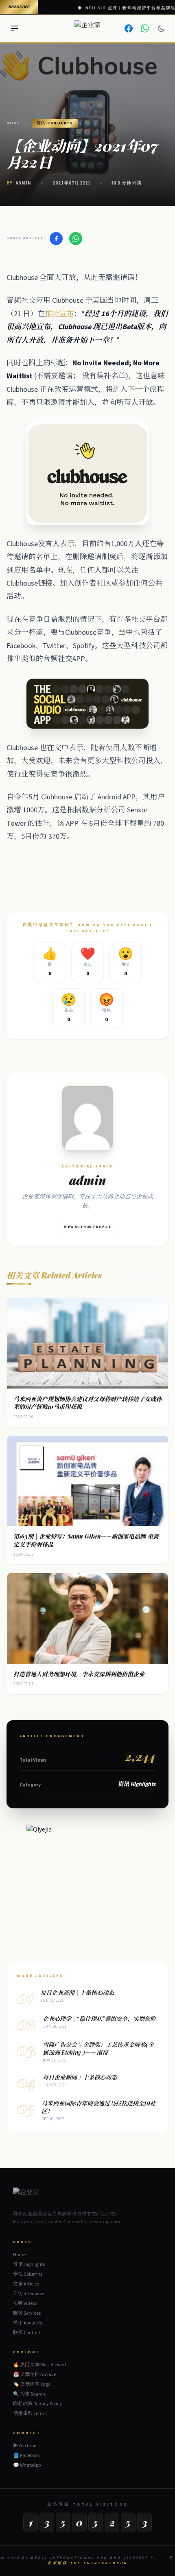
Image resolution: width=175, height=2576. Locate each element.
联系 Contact (27, 2333)
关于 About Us (27, 2323)
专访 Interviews (29, 2294)
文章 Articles (26, 2284)
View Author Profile (87, 1227)
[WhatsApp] (145, 28)
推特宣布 (59, 314)
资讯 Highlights (29, 2265)
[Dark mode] (161, 28)
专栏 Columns (28, 2274)
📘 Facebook (26, 2456)
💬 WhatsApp (27, 2465)
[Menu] (15, 28)
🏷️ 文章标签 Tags (32, 2384)
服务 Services (27, 2313)
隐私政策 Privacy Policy (37, 2404)
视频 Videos (25, 2304)
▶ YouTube (25, 2446)
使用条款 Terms (30, 2414)
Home (13, 123)
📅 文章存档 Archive (35, 2375)
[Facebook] (129, 28)
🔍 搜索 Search (29, 2394)
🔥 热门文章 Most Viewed (39, 2365)
